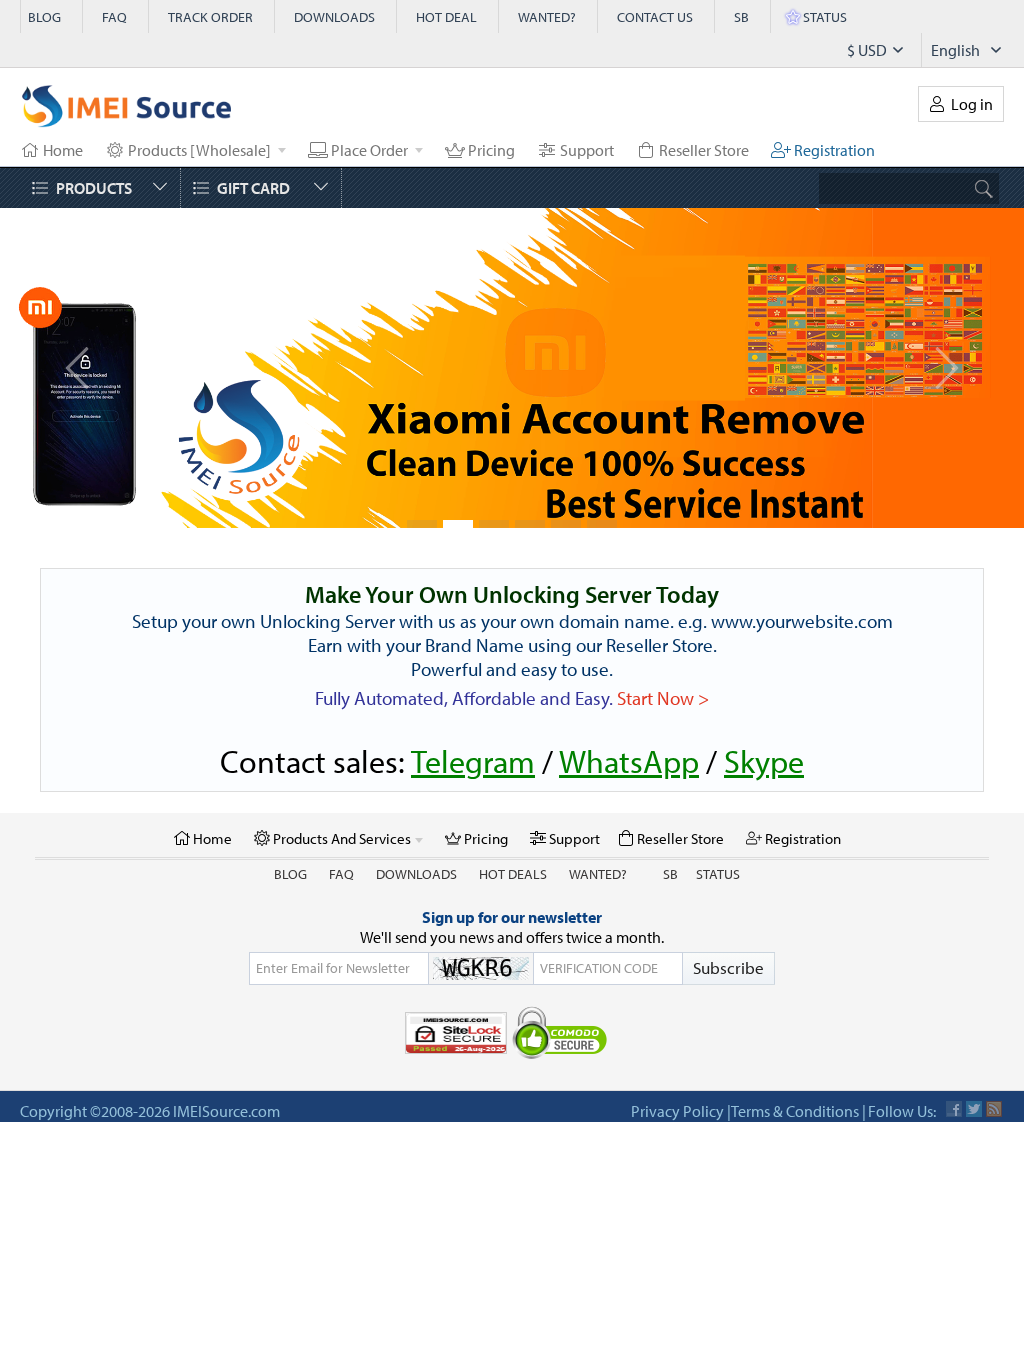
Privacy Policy (677, 1111)
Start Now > (663, 698)
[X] (974, 1109)
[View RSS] (994, 1109)
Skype (764, 761)
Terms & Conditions (795, 1111)
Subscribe (728, 967)
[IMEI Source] (127, 111)
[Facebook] (954, 1109)
